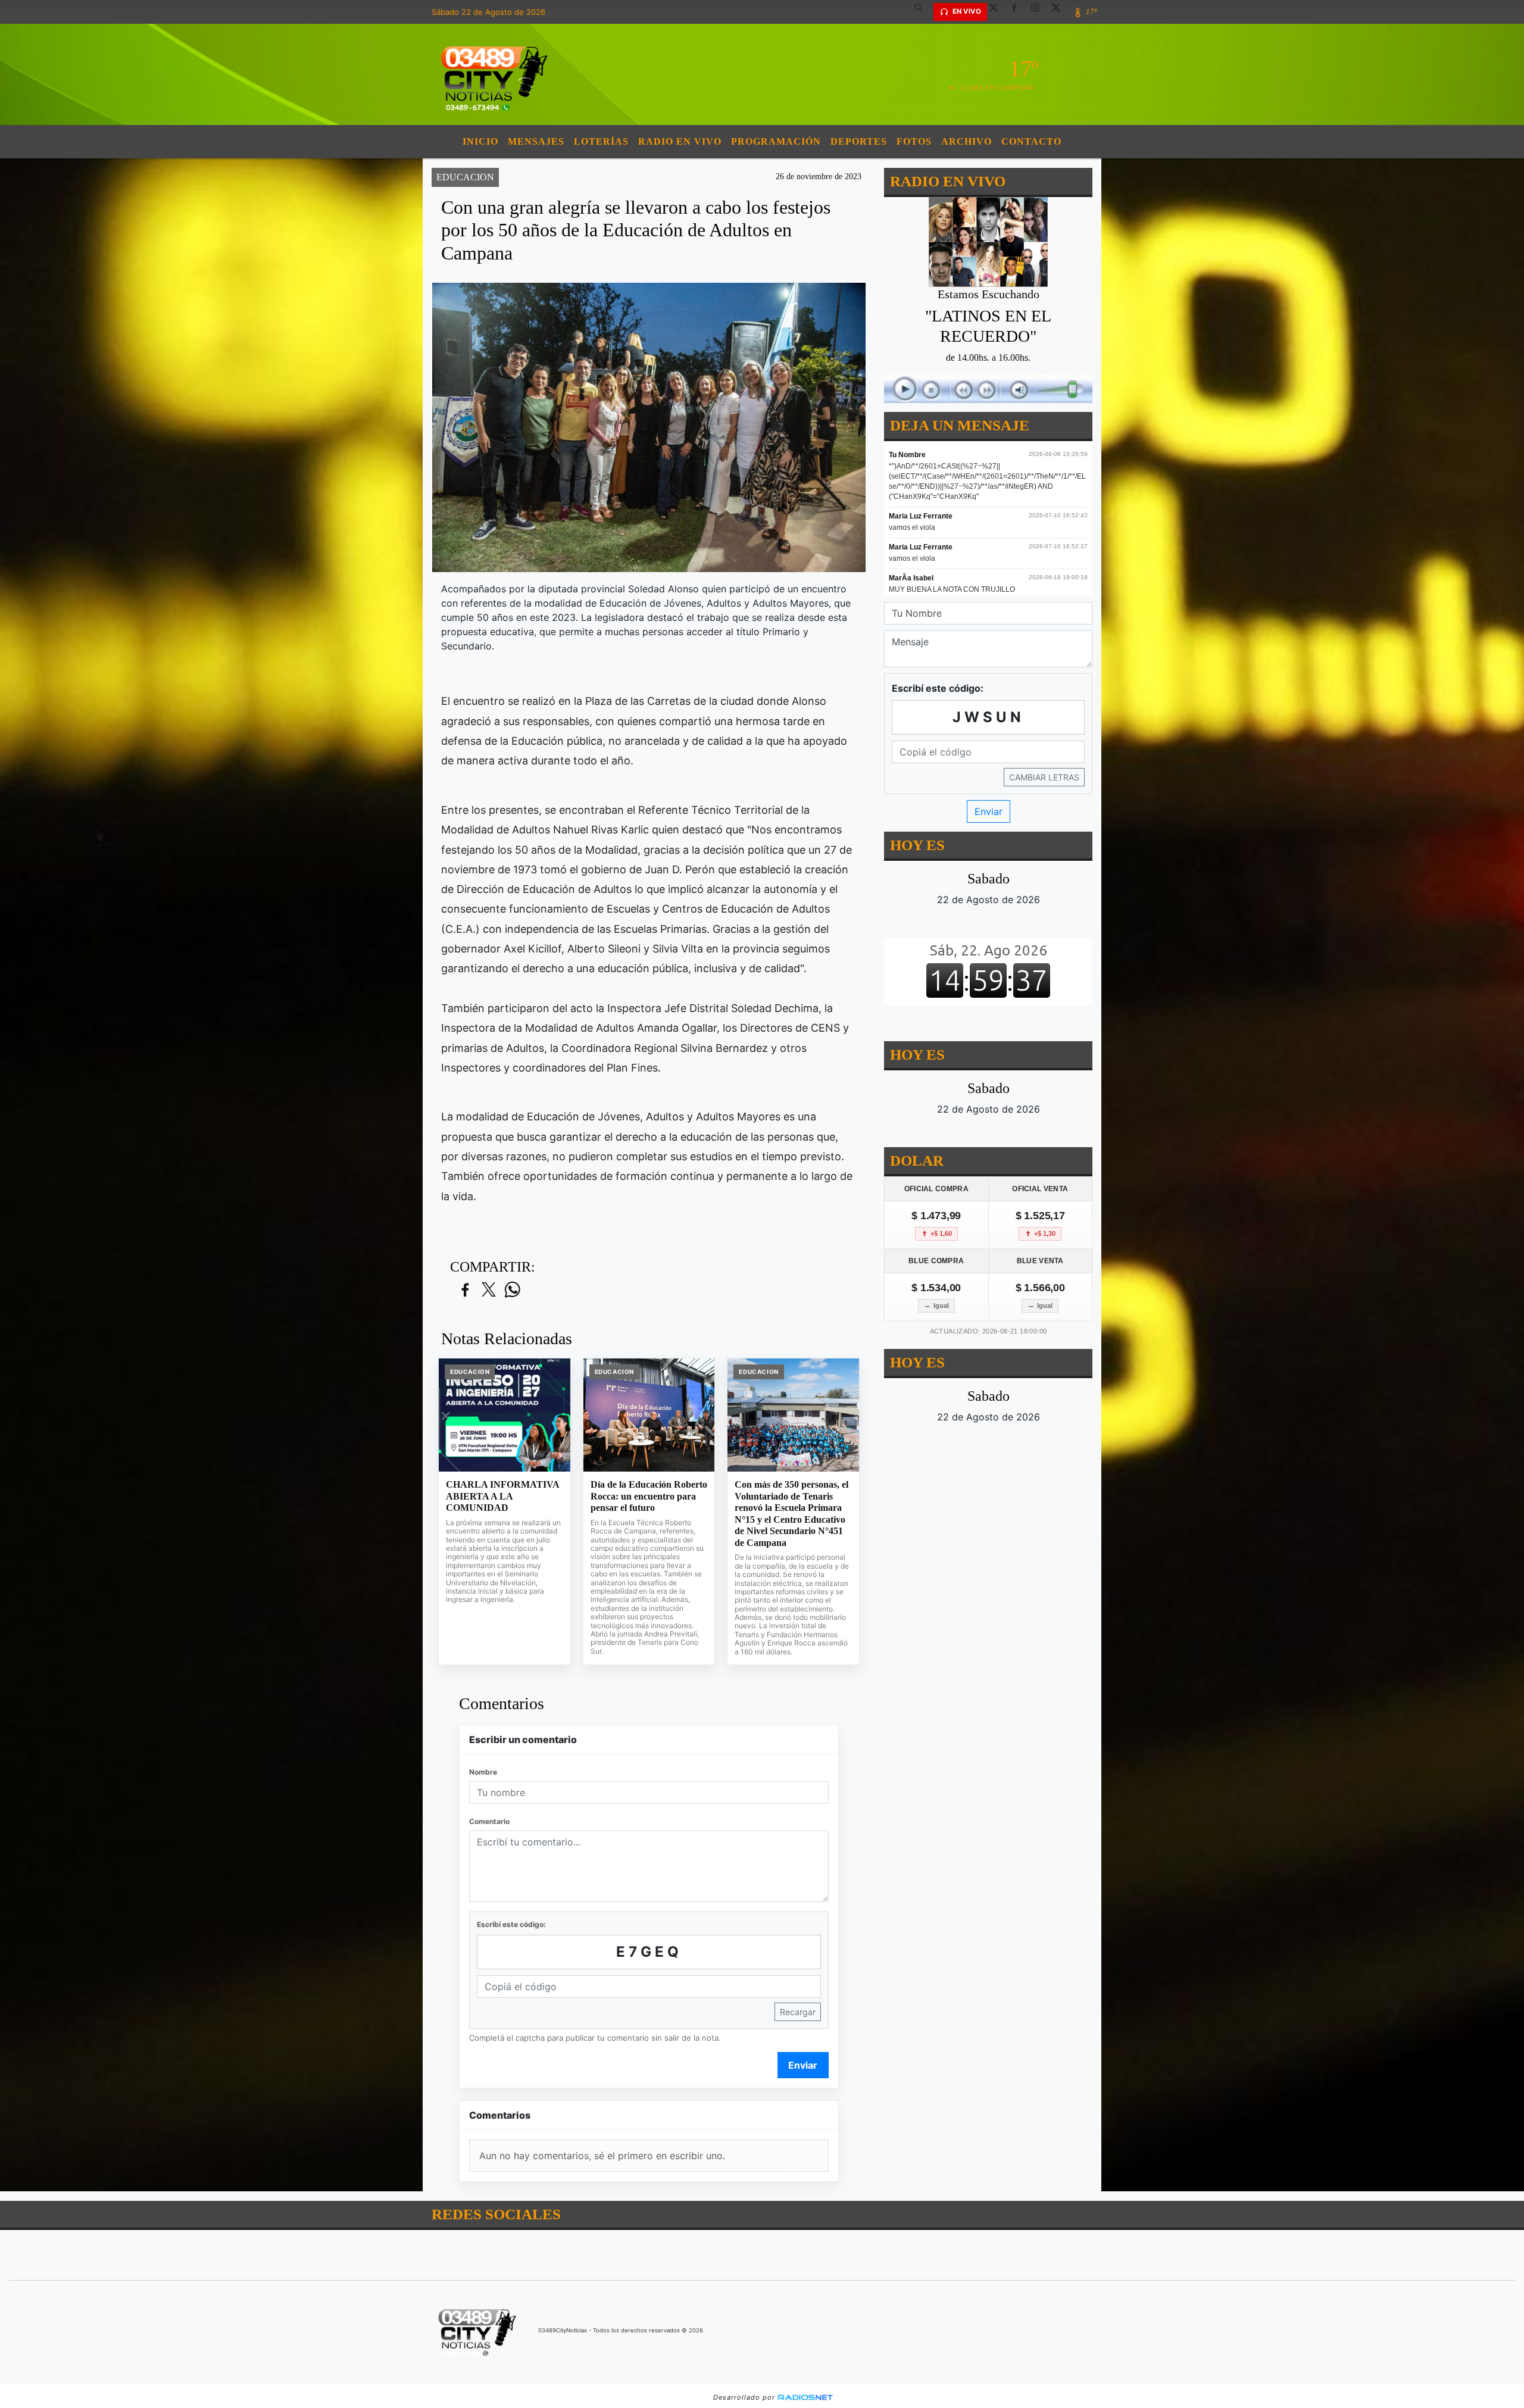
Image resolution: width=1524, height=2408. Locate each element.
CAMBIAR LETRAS (1044, 777)
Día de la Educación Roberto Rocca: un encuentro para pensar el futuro (649, 1496)
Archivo (966, 141)
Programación (776, 141)
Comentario (489, 1821)
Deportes (859, 141)
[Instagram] (1039, 12)
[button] (923, 12)
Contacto (1031, 141)
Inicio (480, 141)
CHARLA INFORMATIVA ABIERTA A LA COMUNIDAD (502, 1496)
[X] (998, 12)
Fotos (914, 141)
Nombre (483, 1772)
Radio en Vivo (680, 141)
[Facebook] (1019, 12)
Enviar (803, 2065)
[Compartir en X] (489, 1290)
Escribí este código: (511, 1924)
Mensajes (536, 141)
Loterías (601, 141)
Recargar (798, 2012)
